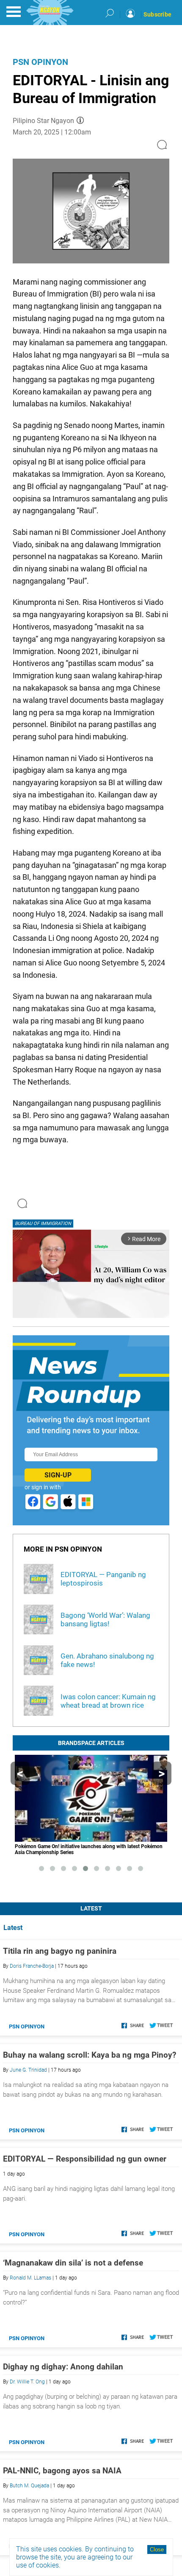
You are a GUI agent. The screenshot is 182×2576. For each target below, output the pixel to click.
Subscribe (157, 14)
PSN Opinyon (40, 62)
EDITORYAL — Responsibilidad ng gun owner (85, 2159)
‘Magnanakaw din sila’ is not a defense (73, 2263)
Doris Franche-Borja (32, 1966)
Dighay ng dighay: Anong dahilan (63, 2367)
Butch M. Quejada (29, 2486)
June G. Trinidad (28, 2070)
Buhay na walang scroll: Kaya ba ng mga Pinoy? (90, 2055)
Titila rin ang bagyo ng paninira (60, 1951)
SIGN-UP (58, 1475)
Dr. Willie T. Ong (27, 2382)
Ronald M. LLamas (30, 2278)
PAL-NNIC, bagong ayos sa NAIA (62, 2471)
